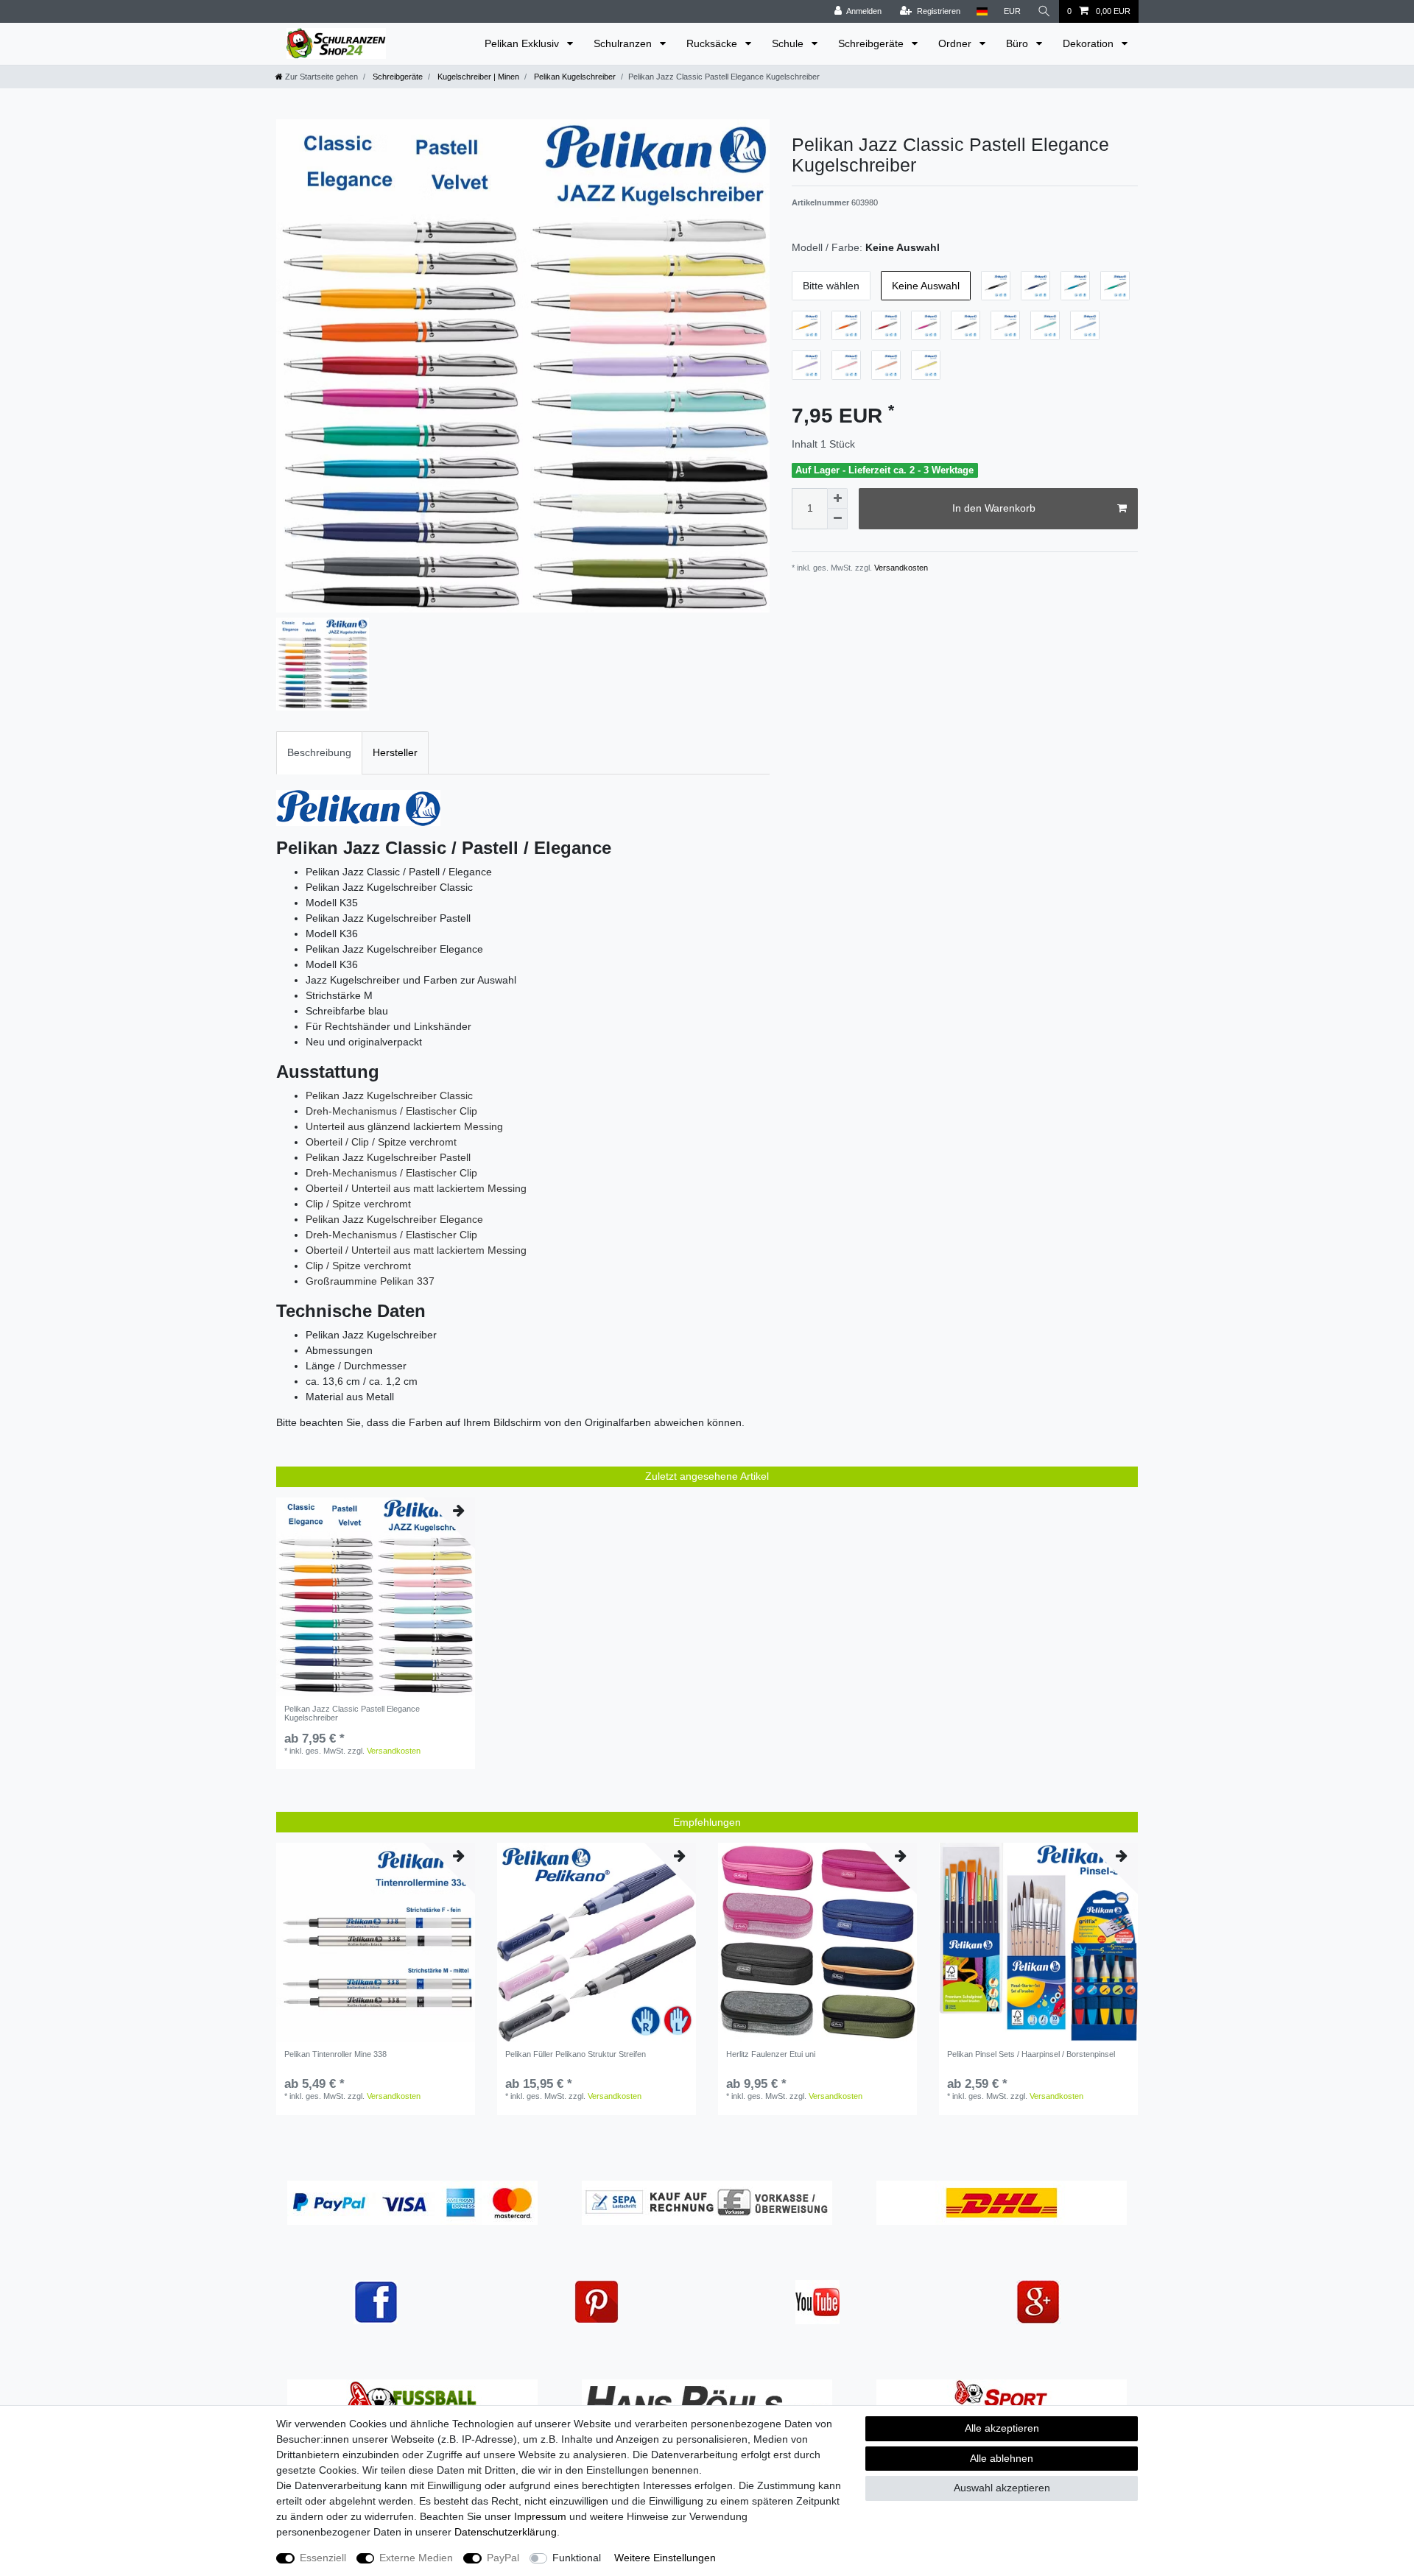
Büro (1019, 43)
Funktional (577, 2558)
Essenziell (323, 2558)
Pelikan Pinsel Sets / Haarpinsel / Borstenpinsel (1031, 2054)
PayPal (503, 2558)
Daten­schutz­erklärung (506, 2532)
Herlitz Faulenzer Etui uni (771, 2054)
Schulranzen (624, 43)
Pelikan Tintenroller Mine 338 (335, 2054)
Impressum (540, 2516)
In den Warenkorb (994, 508)
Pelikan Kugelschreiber (574, 77)
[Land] (982, 11)
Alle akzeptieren (1002, 2428)
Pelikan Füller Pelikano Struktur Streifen (576, 2054)
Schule (789, 43)
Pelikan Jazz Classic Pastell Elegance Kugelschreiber (352, 1713)
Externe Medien (416, 2558)
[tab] (319, 753)
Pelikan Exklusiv (523, 43)
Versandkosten (900, 568)
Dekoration (1090, 43)
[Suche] (1044, 11)
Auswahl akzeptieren (1002, 2488)
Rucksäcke (713, 43)
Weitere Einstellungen (665, 2558)
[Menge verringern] (837, 519)
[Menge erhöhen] (837, 498)
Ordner (956, 43)
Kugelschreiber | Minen (477, 77)
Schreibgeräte (872, 43)
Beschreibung (319, 752)
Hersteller (395, 752)
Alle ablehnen (1002, 2458)
